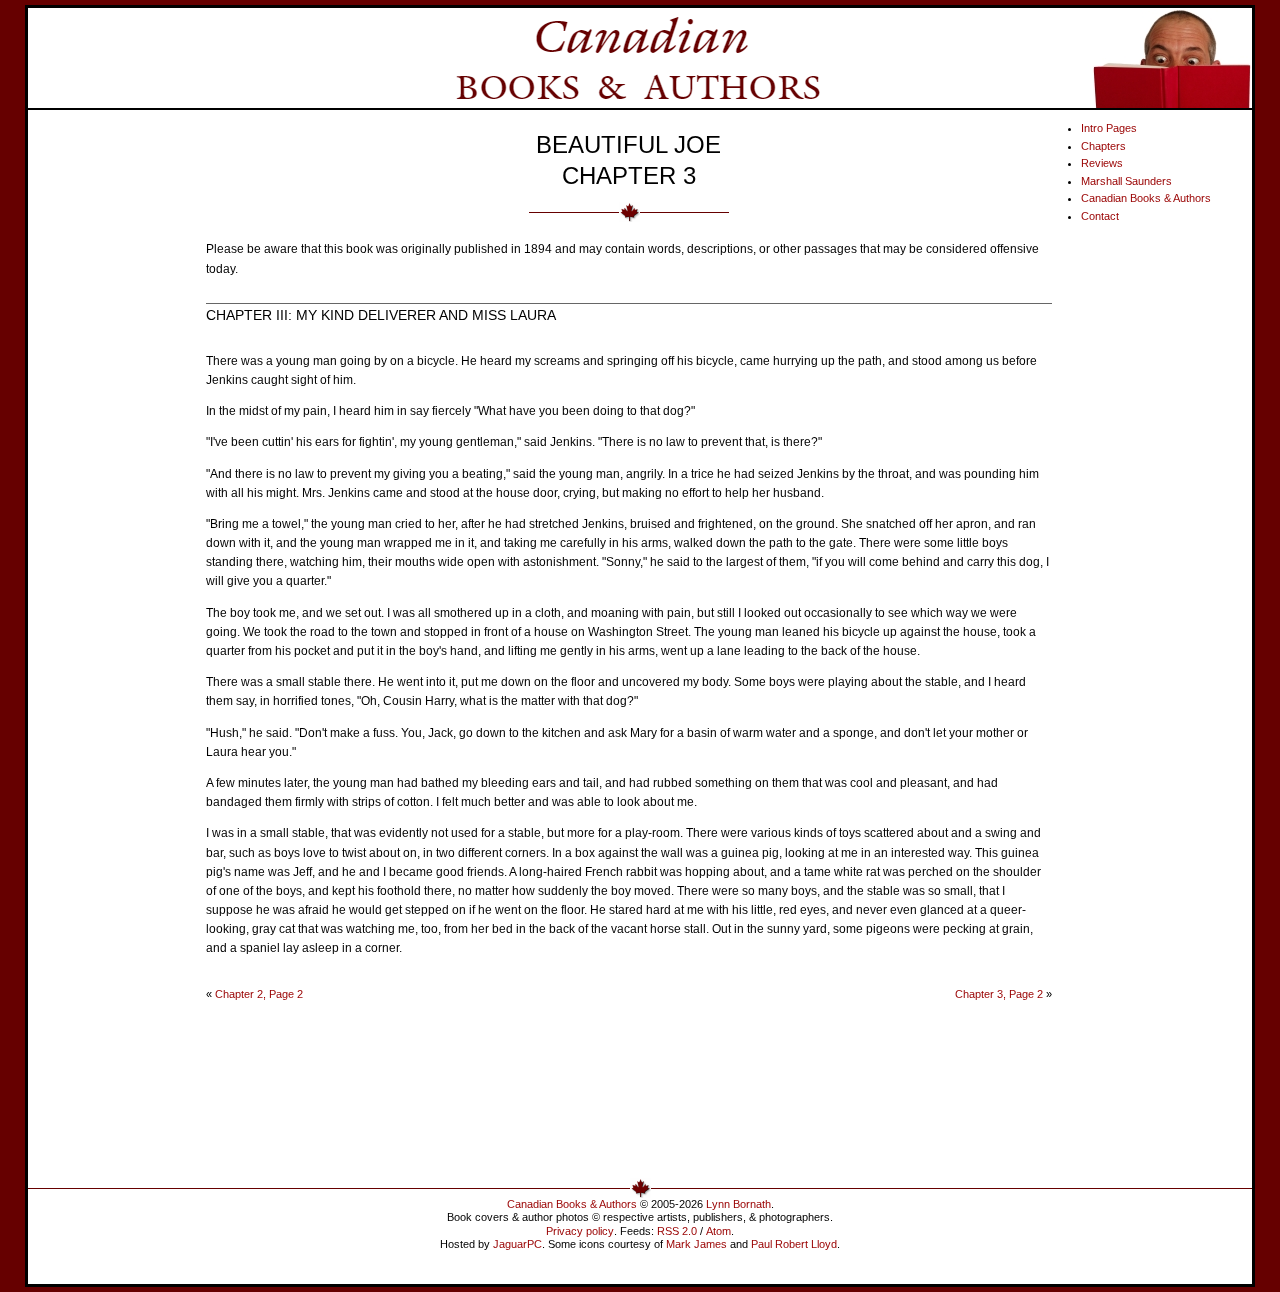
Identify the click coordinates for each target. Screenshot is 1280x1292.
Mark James (696, 1244)
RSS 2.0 (677, 1231)
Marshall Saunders (1126, 181)
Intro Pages (1109, 128)
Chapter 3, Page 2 (999, 994)
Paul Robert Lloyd (794, 1244)
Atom (718, 1231)
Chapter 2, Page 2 (259, 994)
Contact (1100, 216)
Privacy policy (580, 1231)
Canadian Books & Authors (1146, 198)
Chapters (1103, 146)
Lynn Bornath (738, 1204)
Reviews (1102, 163)
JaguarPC (517, 1244)
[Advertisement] (100, 430)
